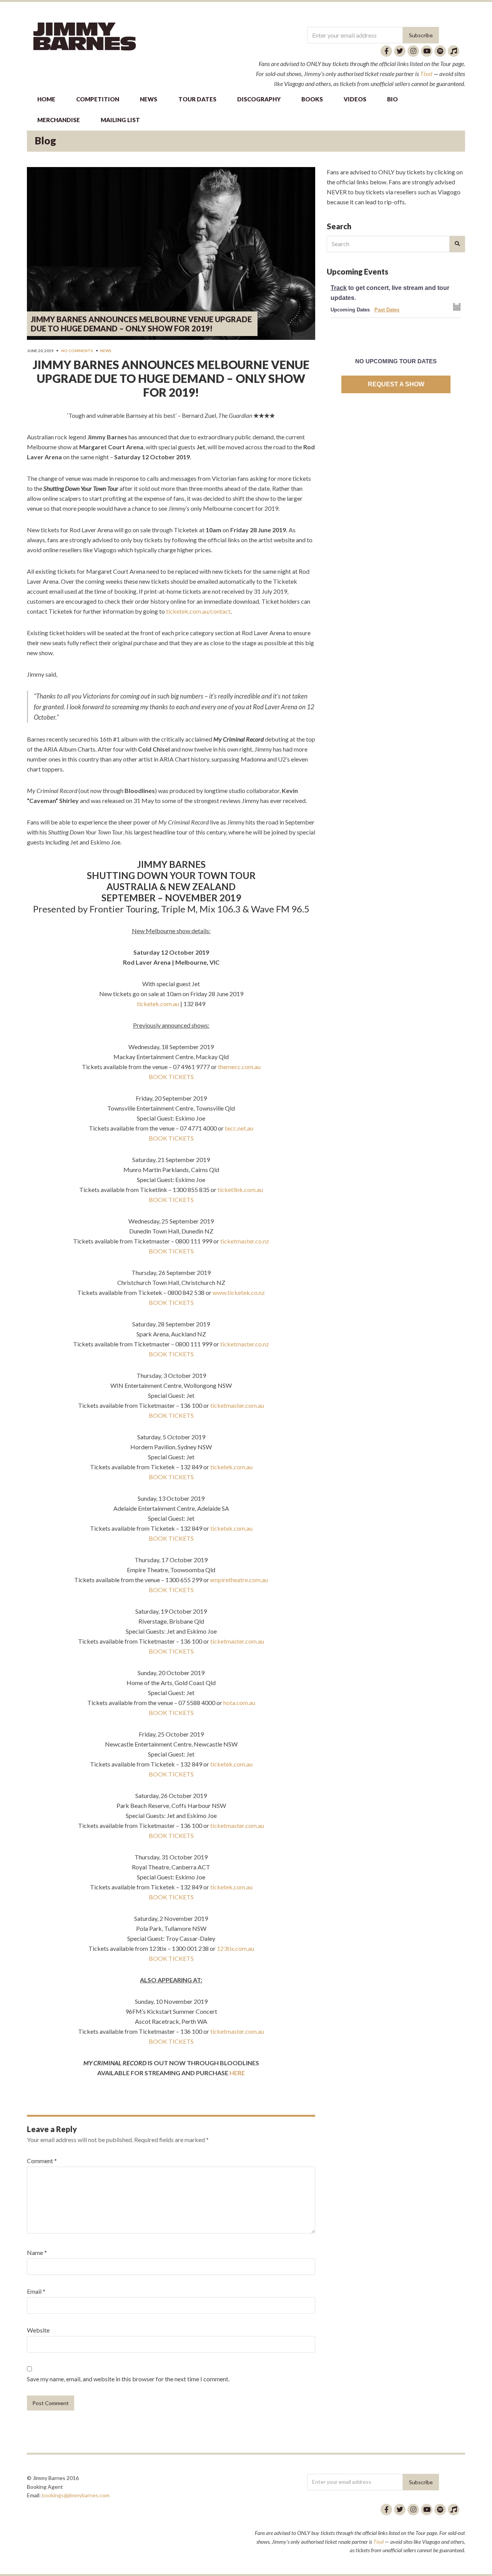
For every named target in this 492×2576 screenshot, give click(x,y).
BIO (392, 99)
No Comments (77, 351)
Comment (42, 2161)
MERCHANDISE (59, 120)
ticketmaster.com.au (237, 1405)
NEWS (149, 99)
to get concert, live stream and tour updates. (390, 293)
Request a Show (396, 384)
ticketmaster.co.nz (245, 1241)
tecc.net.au (239, 1128)
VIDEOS (355, 99)
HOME (46, 99)
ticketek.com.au (231, 1467)
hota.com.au (239, 1703)
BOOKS (312, 99)
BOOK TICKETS (171, 1077)
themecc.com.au (239, 1067)
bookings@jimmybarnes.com (76, 2495)
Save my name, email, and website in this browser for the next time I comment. (128, 2379)
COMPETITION (98, 99)
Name (37, 2252)
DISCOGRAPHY (259, 99)
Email (36, 2291)
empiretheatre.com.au (239, 1580)
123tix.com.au (235, 1948)
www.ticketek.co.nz (239, 1292)
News (106, 351)
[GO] (457, 244)
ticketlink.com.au (240, 1189)
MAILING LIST (120, 120)
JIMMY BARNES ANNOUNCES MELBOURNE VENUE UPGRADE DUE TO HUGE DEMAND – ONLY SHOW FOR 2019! (141, 324)
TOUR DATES (197, 99)
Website (38, 2330)
